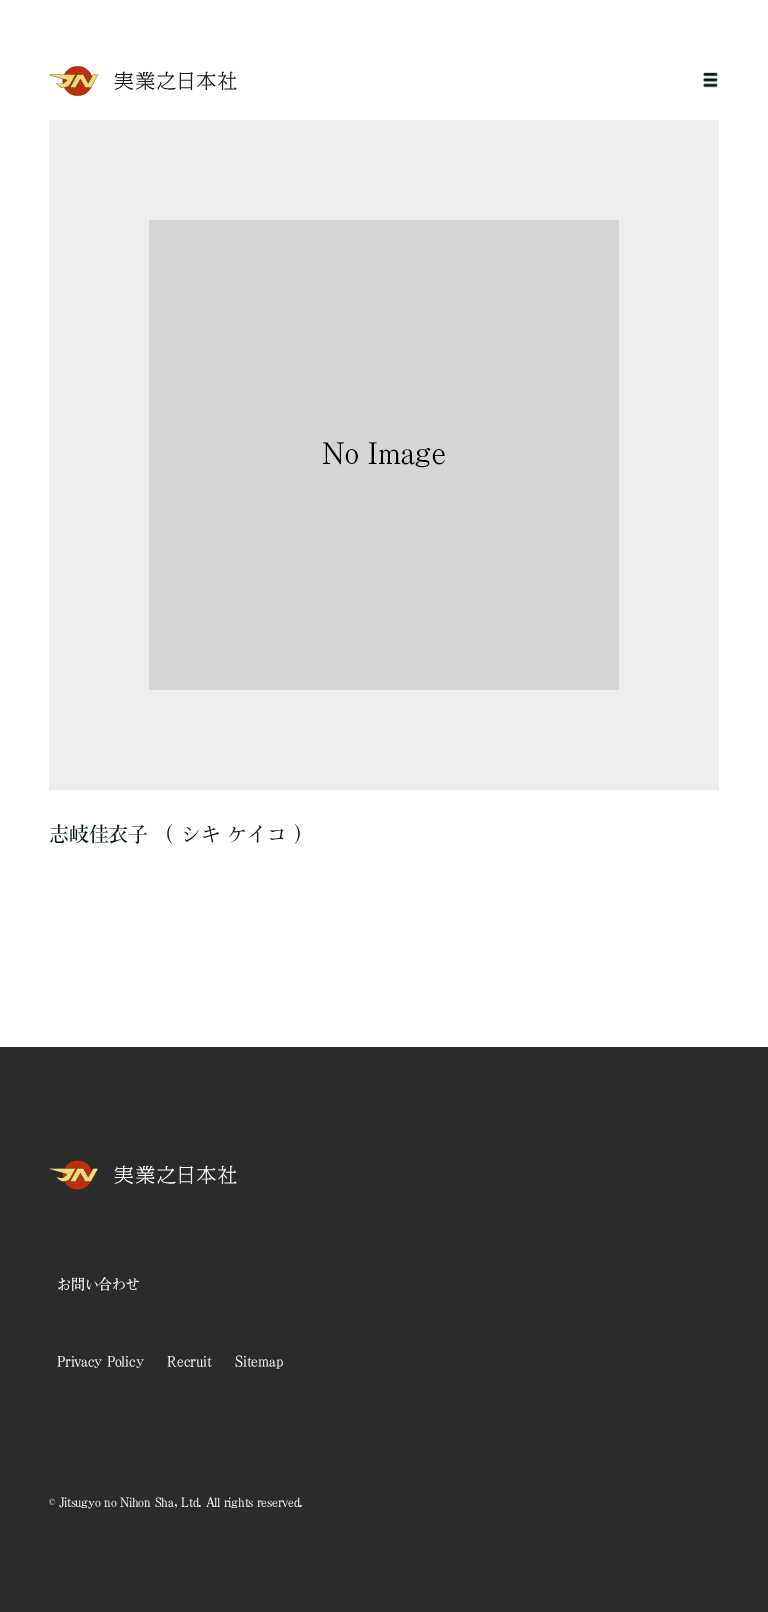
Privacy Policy (100, 1361)
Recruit (189, 1361)
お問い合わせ (98, 1284)
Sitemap (258, 1361)
